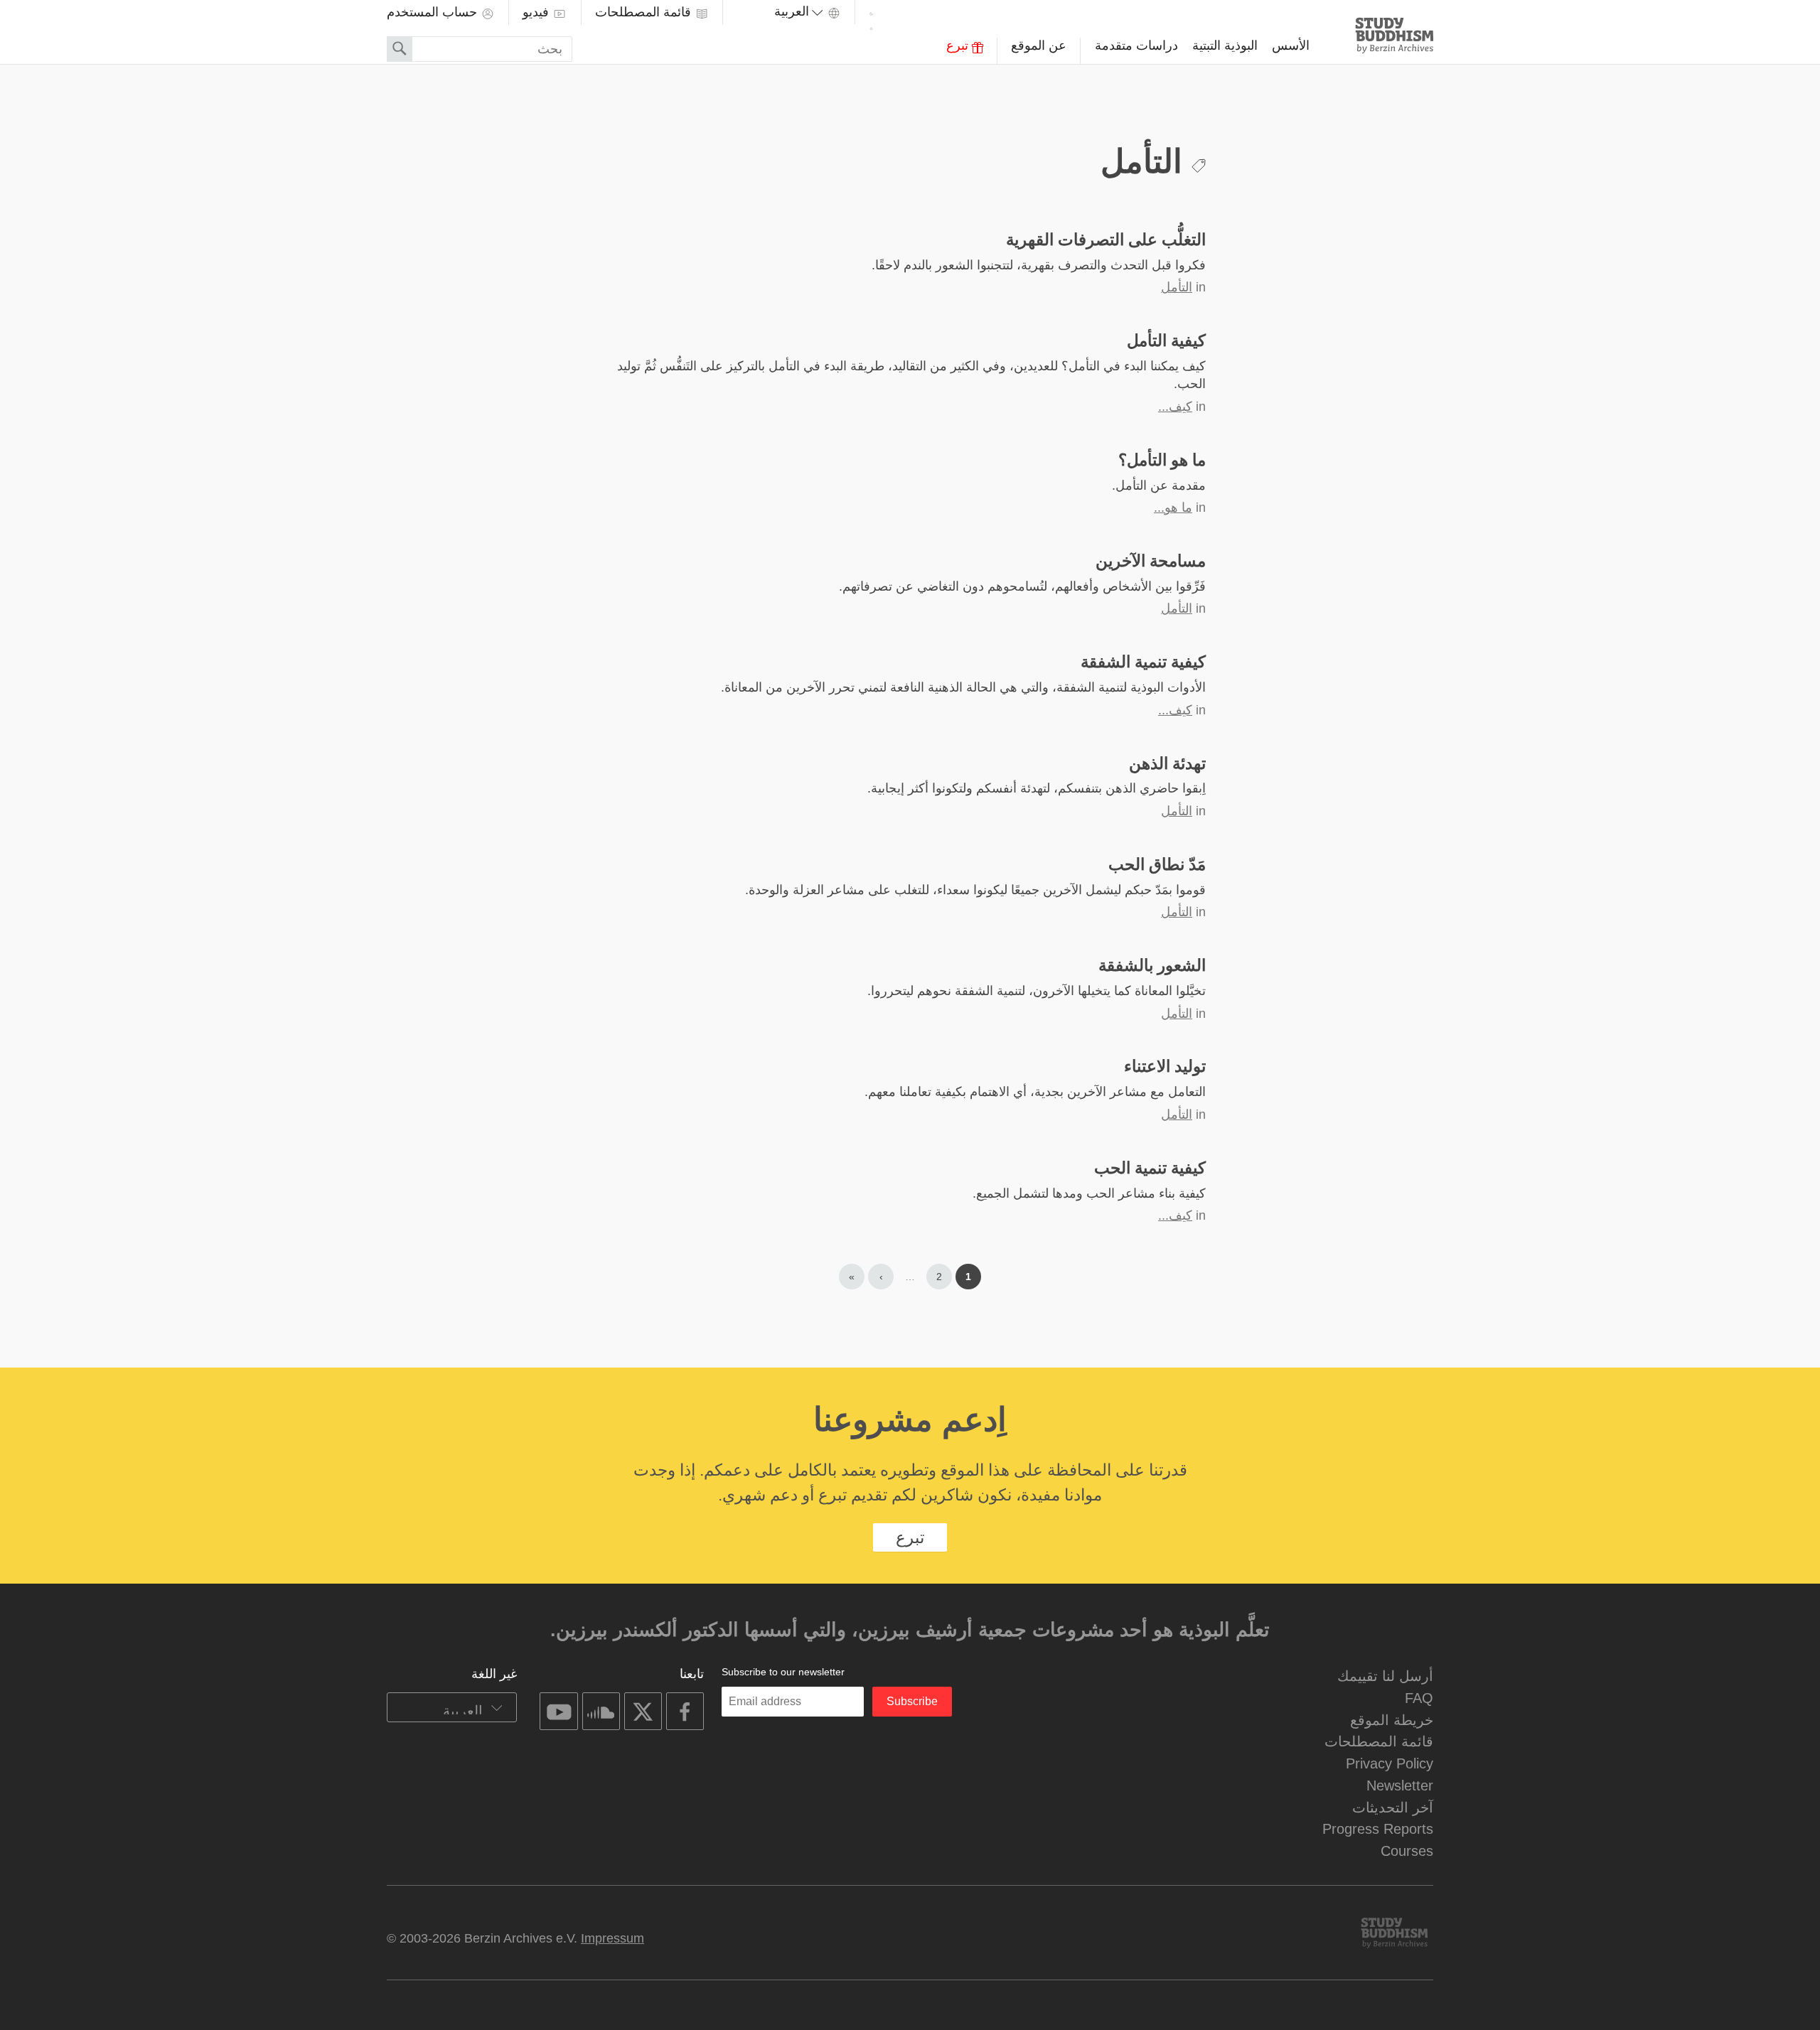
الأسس (1291, 45)
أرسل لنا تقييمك (1385, 1676)
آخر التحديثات (1393, 1807)
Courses (1407, 1851)
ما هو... (1173, 507)
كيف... (1175, 407)
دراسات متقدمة (1136, 45)
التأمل (1177, 287)
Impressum (612, 1938)
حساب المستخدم (434, 12)
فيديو (537, 12)
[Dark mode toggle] (871, 20)
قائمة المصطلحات (645, 12)
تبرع (959, 45)
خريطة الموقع (1392, 1720)
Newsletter (1400, 1785)
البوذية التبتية (1225, 45)
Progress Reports (1378, 1828)
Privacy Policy (1390, 1763)
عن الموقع (1039, 45)
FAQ (1419, 1698)
